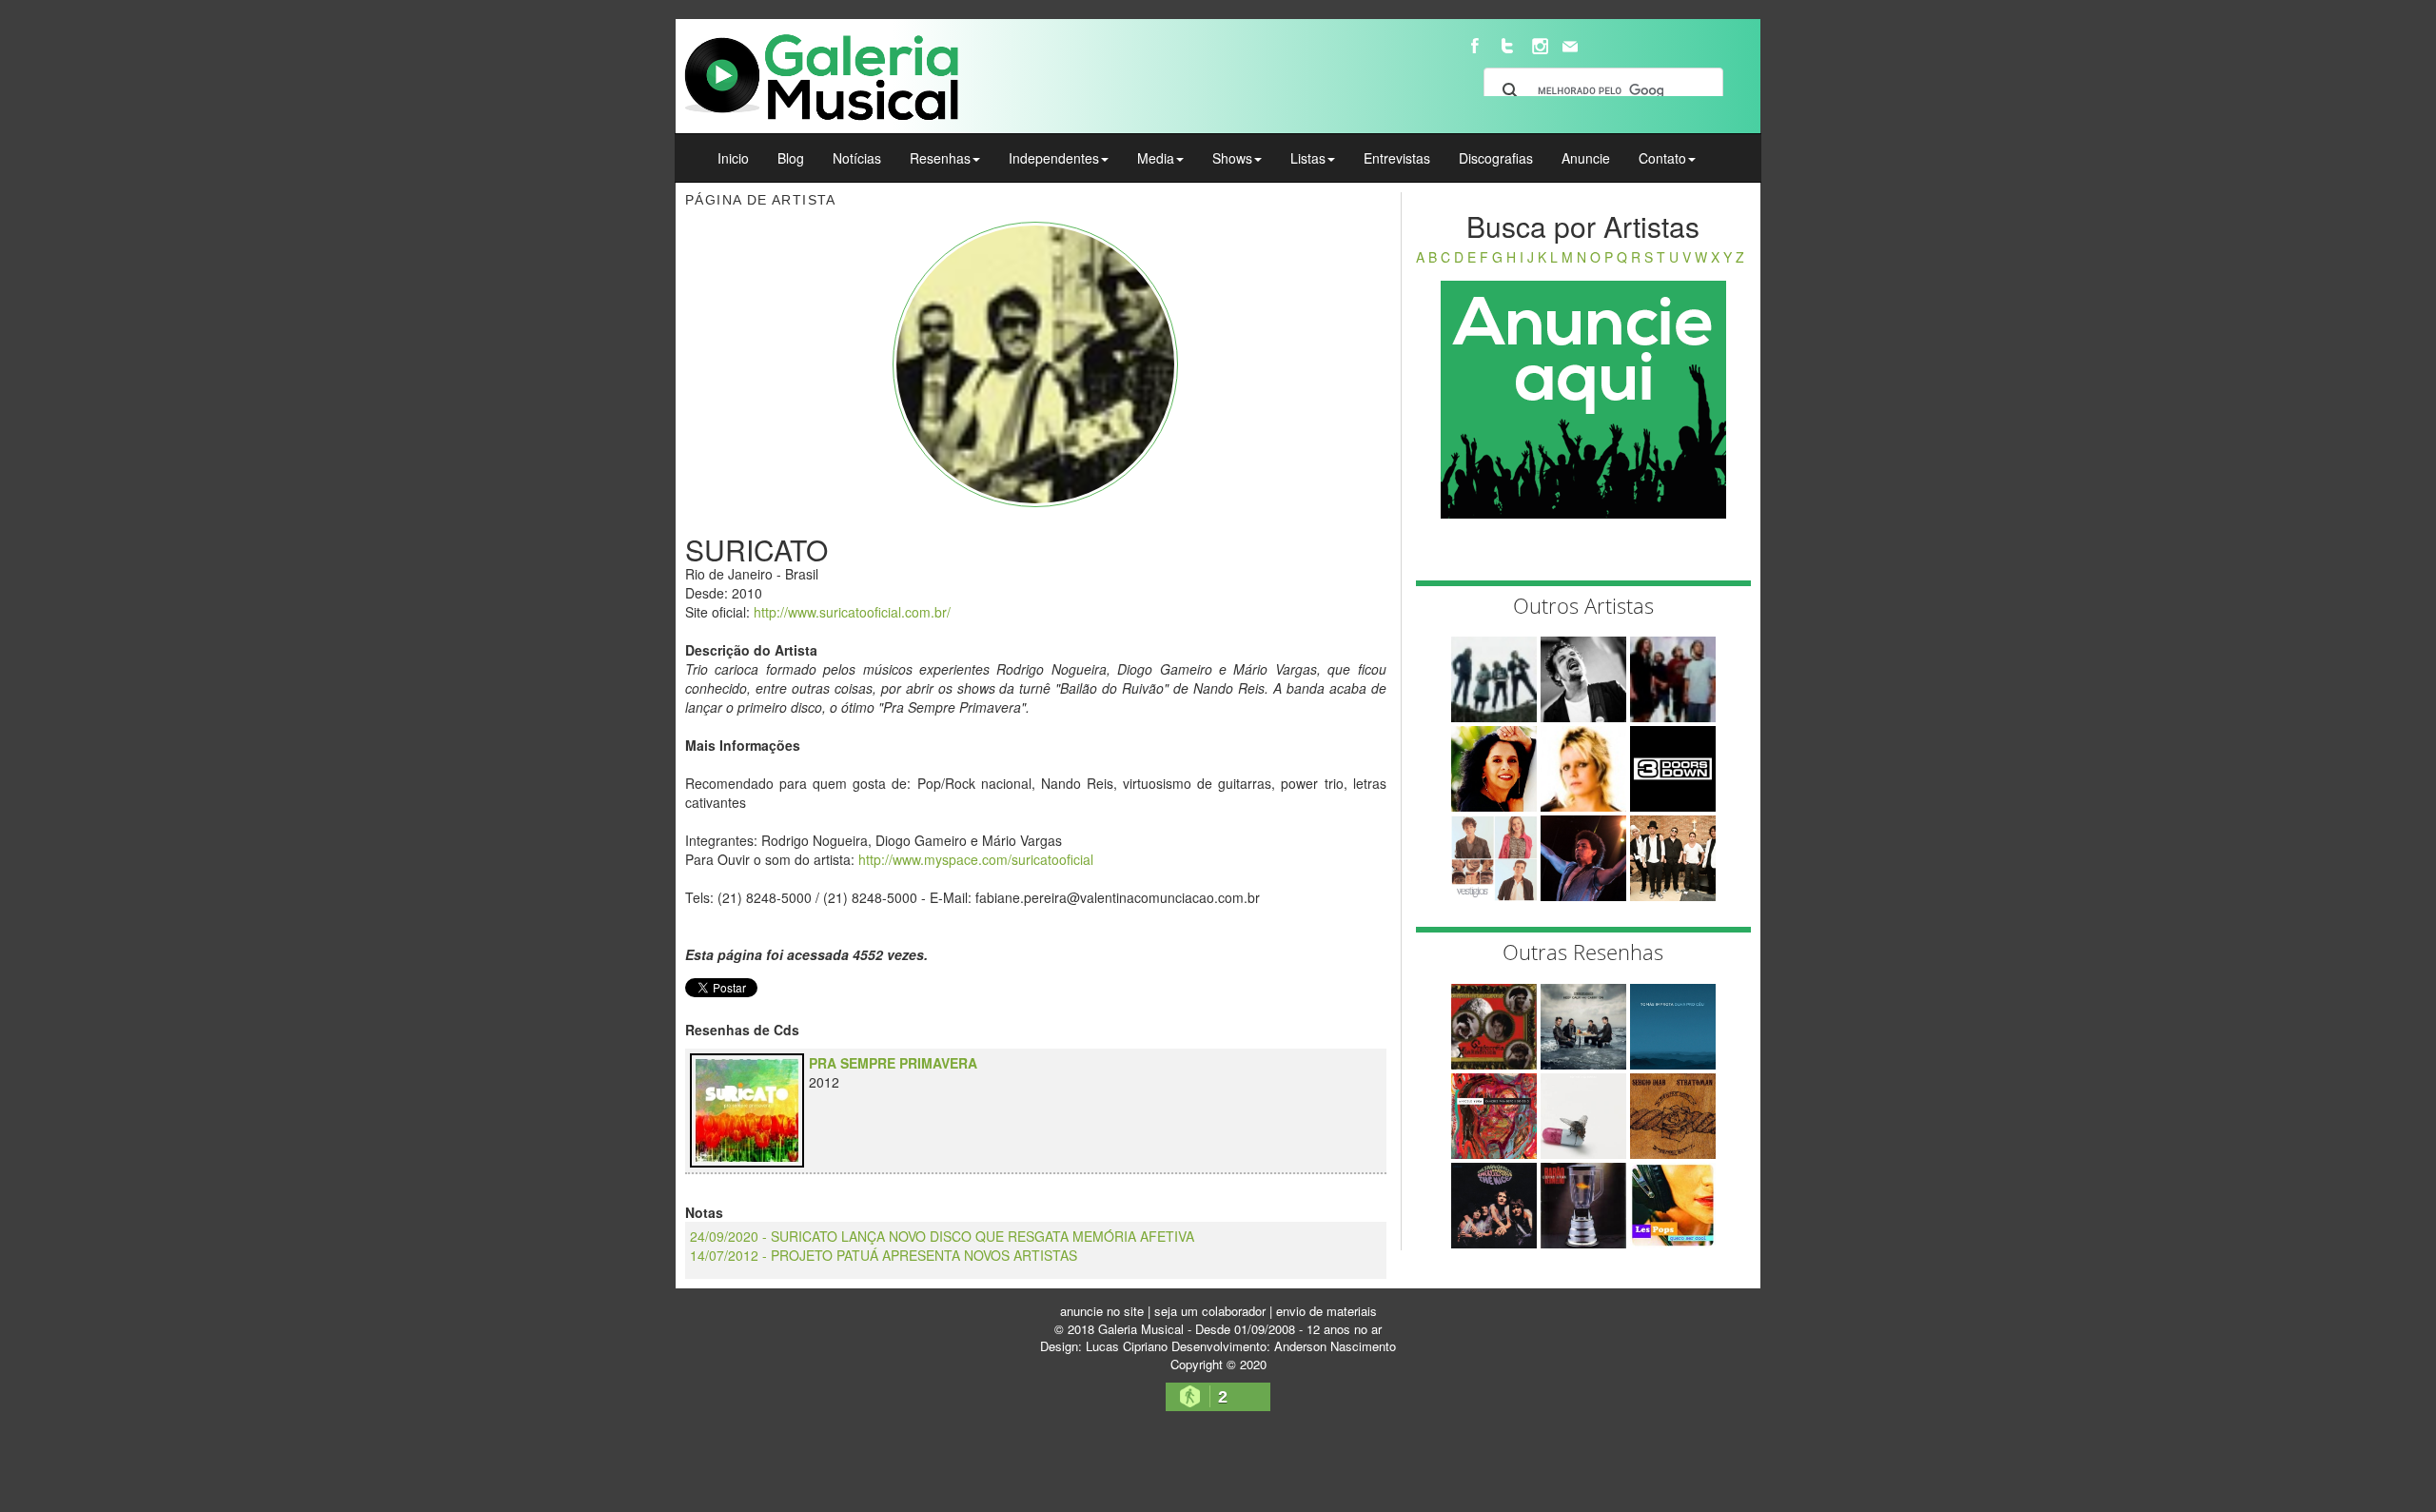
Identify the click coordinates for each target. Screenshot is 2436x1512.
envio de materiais (1326, 1311)
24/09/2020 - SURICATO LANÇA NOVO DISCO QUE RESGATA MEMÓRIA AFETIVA (942, 1236)
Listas (1308, 158)
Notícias (857, 158)
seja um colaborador (1210, 1311)
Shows (1232, 158)
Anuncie (1586, 158)
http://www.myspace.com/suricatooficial (976, 859)
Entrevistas (1397, 158)
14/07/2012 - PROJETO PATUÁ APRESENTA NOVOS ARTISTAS (884, 1255)
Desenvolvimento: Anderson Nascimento (1284, 1346)
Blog (791, 158)
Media (1156, 158)
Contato (1662, 158)
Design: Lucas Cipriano (1104, 1346)
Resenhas (940, 158)
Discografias (1496, 158)
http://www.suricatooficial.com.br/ (852, 612)
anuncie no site (1102, 1311)
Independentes (1054, 158)
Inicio (733, 158)
